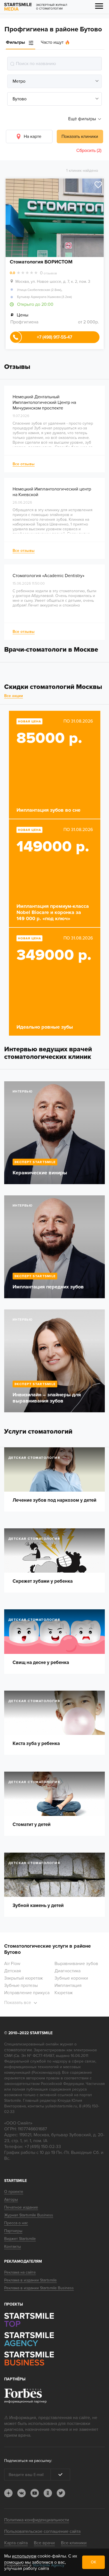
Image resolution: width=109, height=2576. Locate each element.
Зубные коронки (71, 1978)
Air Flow (12, 1964)
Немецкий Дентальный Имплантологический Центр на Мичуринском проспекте (44, 402)
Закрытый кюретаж (23, 1978)
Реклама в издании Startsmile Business (39, 2288)
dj (8, 2493)
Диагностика (67, 1971)
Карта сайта (16, 2543)
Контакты (13, 2247)
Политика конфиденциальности (37, 2520)
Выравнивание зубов (76, 1964)
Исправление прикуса (27, 1993)
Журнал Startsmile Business (29, 2215)
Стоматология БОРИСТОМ (41, 262)
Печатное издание (21, 2207)
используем (24, 2556)
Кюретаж (64, 1993)
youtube (35, 2493)
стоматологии (18, 2050)
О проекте (14, 2192)
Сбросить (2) (89, 151)
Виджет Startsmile (20, 2239)
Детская (13, 1971)
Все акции (14, 696)
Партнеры (13, 2231)
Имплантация (68, 1985)
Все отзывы (24, 464)
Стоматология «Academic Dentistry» (48, 576)
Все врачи (44, 2543)
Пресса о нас (16, 2223)
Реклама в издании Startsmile (30, 2280)
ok (48, 2493)
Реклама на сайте (20, 2272)
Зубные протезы (21, 1985)
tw (61, 2493)
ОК (93, 2562)
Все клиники (74, 2543)
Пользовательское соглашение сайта (42, 2531)
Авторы (11, 2199)
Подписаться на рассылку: (28, 2461)
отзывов (48, 273)
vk (22, 2493)
